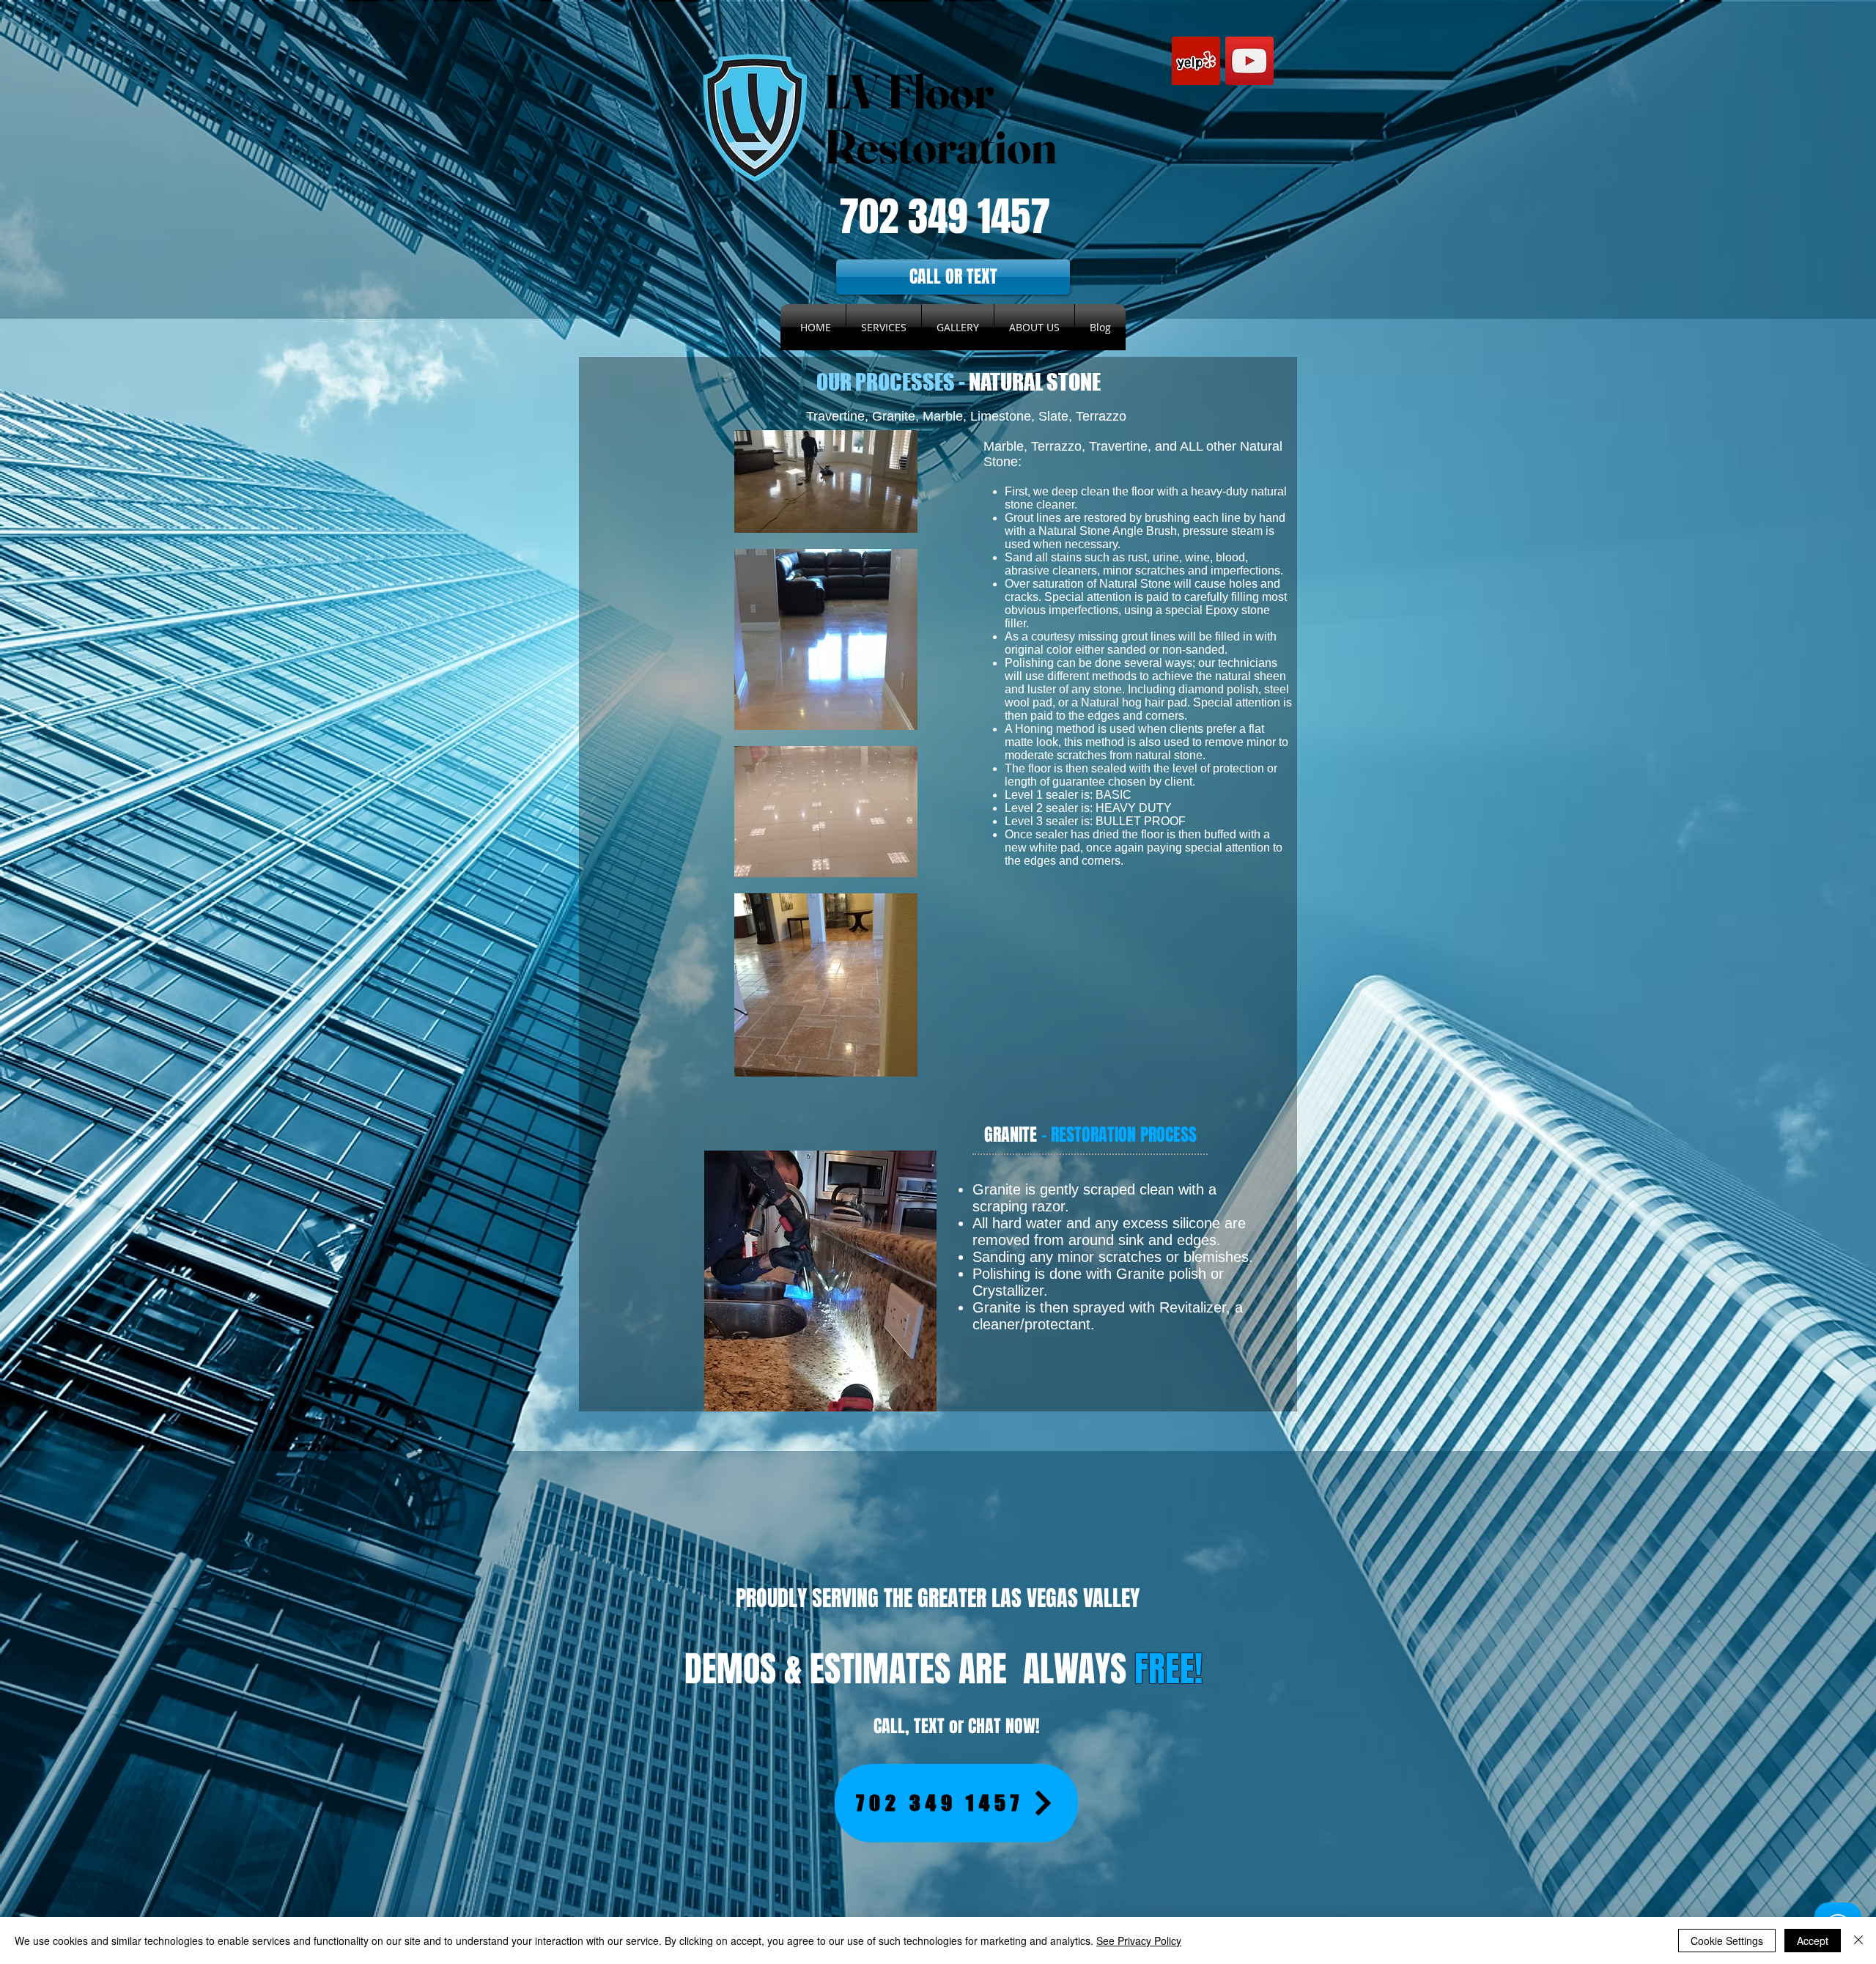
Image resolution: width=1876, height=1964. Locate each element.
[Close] (1858, 1941)
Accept (1813, 1941)
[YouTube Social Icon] (1249, 61)
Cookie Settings (1727, 1941)
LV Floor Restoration (940, 119)
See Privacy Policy (1139, 1941)
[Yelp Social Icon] (1196, 61)
